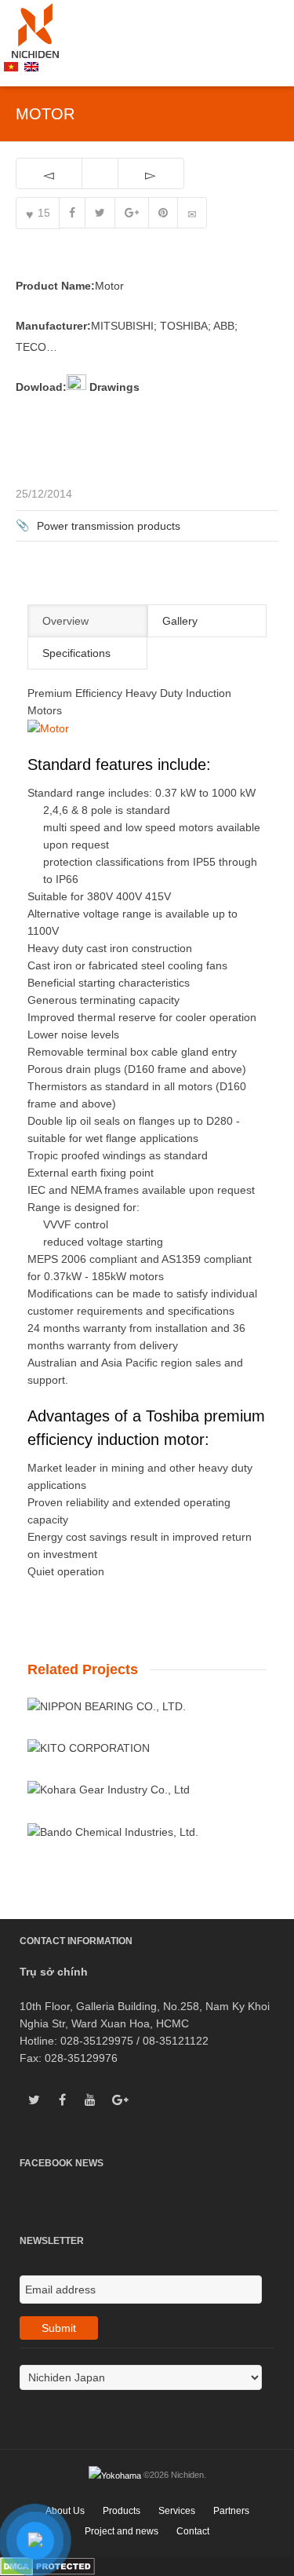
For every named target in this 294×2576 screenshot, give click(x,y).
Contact (193, 2531)
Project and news (122, 2531)
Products (122, 2511)
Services (177, 2511)
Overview (65, 621)
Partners (231, 2511)
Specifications (76, 653)
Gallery (180, 621)
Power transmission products (109, 526)
